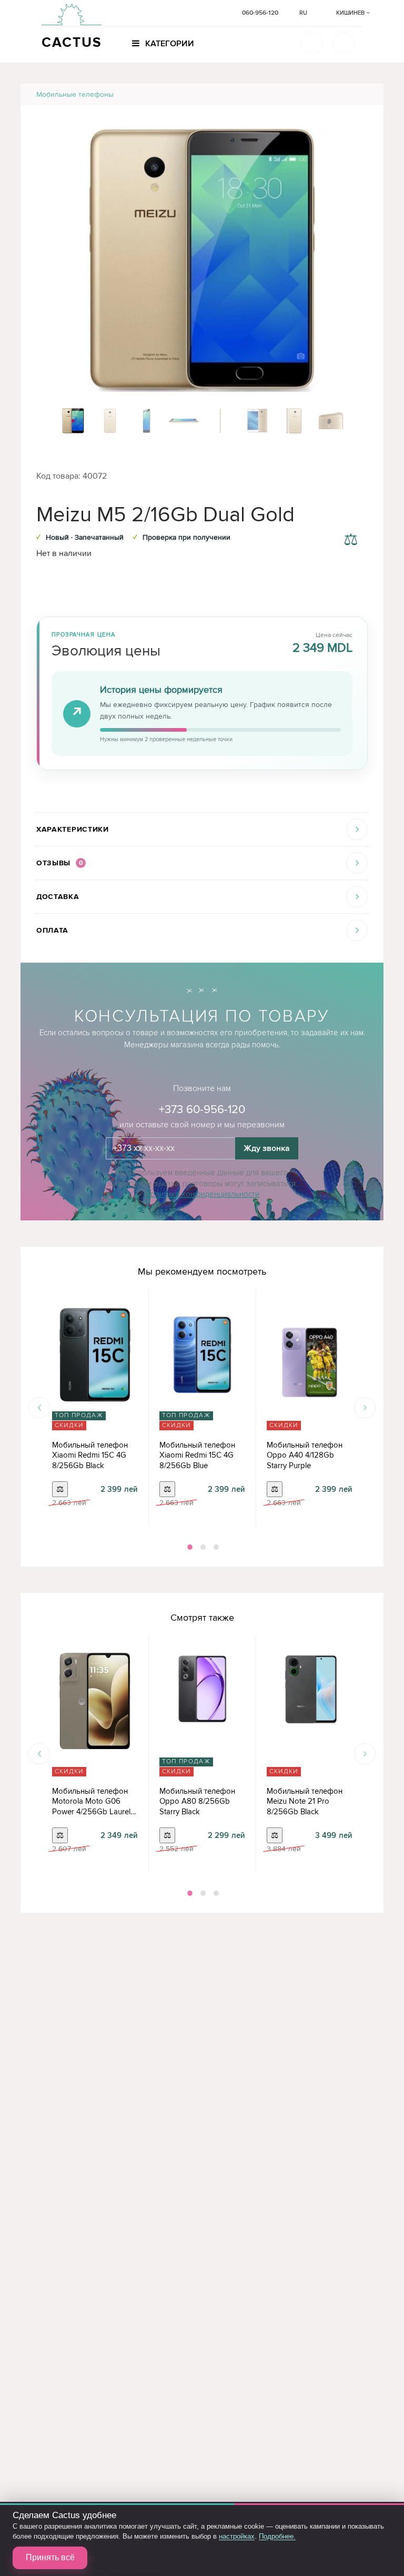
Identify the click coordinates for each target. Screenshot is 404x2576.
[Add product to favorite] (351, 515)
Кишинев (351, 13)
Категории (169, 44)
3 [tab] (215, 1547)
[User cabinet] (344, 43)
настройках (237, 2536)
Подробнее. (277, 2536)
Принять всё (50, 2557)
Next (365, 1408)
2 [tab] (202, 1547)
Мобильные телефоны (75, 94)
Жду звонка (267, 1148)
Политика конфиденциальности (202, 1194)
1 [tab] (189, 1547)
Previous (39, 1408)
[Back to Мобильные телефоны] (363, 94)
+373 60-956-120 (202, 1110)
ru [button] (303, 13)
